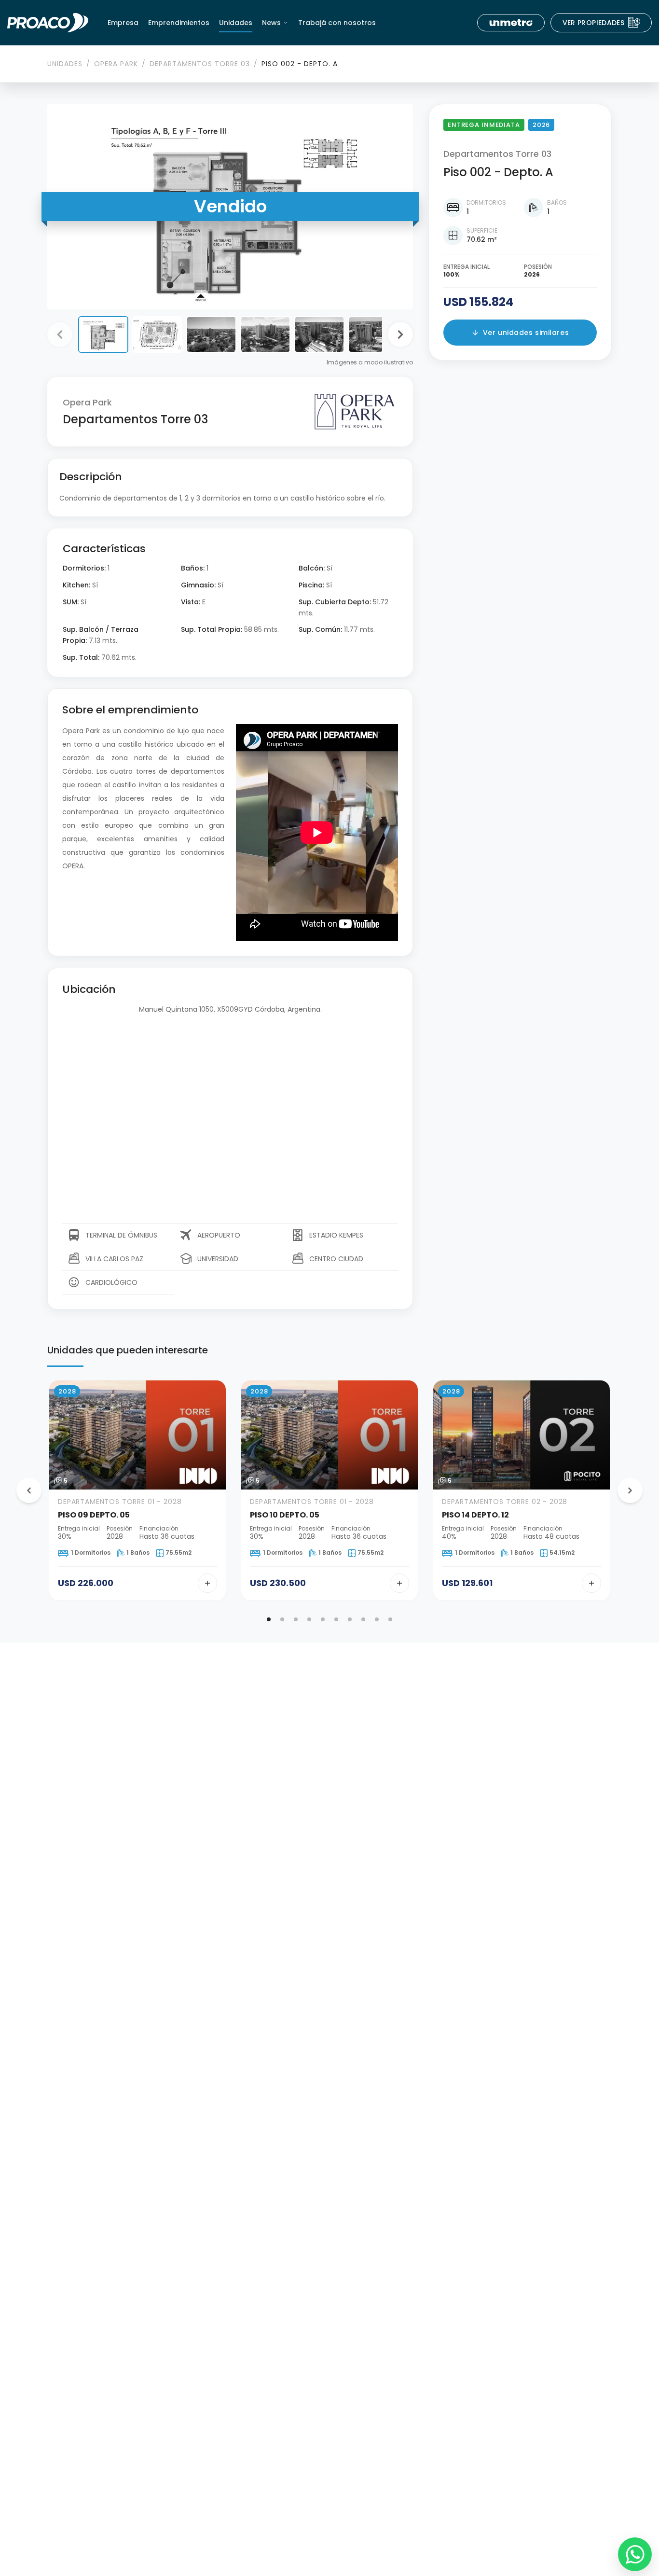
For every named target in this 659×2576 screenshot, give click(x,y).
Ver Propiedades (602, 23)
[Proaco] (48, 23)
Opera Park (116, 64)
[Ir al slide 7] (350, 1619)
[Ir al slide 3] (296, 1619)
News (271, 23)
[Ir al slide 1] (269, 1619)
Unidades (236, 23)
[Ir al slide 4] (309, 1619)
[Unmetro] (511, 23)
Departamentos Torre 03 (200, 64)
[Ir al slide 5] (323, 1619)
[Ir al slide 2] (282, 1619)
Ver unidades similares (526, 333)
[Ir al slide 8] (363, 1619)
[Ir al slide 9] (377, 1619)
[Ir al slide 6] (336, 1619)
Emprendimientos (179, 23)
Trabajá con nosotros (337, 23)
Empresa (123, 23)
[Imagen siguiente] (400, 334)
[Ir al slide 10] (390, 1619)
